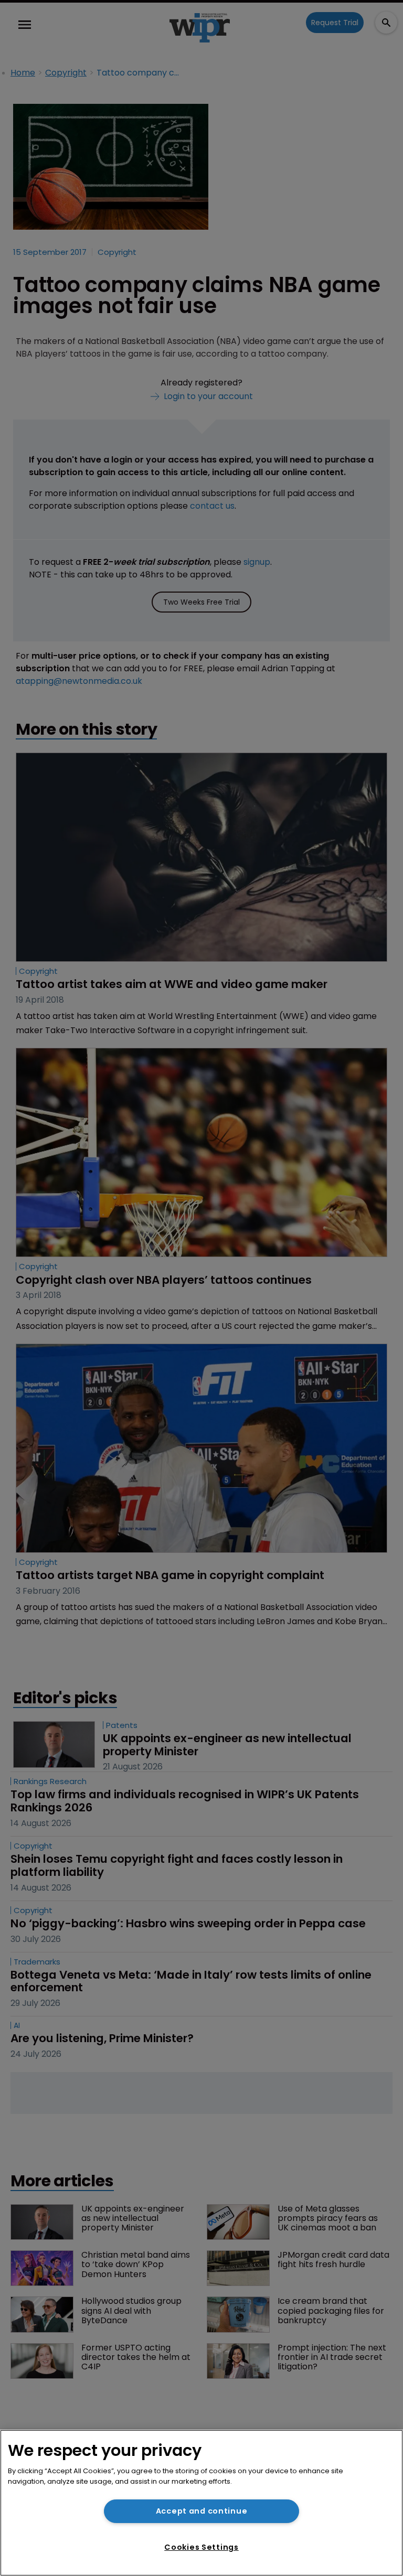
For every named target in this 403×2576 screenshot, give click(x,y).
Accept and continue (202, 2511)
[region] (201, 2503)
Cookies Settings (201, 2547)
